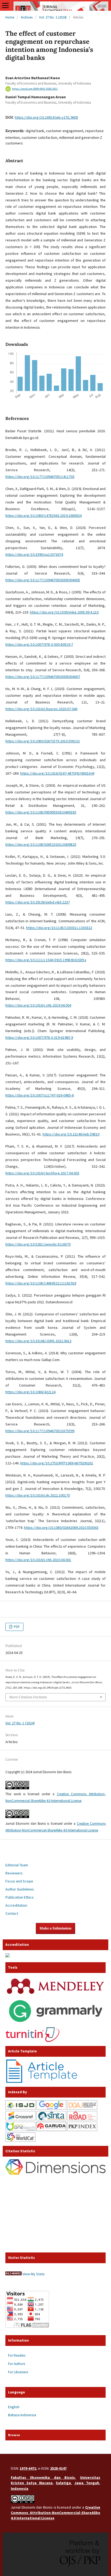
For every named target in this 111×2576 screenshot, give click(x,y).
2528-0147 (58, 2468)
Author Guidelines (20, 1889)
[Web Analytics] (13, 2274)
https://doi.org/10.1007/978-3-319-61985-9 (39, 1037)
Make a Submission (55, 1928)
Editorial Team (17, 1865)
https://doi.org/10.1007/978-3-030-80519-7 (39, 644)
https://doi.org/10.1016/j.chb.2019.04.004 (38, 1005)
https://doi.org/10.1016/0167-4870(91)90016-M (57, 773)
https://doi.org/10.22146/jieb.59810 (71, 1134)
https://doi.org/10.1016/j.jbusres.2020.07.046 (41, 709)
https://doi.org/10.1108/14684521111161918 (41, 1283)
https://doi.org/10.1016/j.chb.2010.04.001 (38, 1560)
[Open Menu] (5, 5)
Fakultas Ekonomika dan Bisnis (43, 2477)
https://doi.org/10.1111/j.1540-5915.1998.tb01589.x (46, 960)
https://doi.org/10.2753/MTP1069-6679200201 (57, 1463)
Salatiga (63, 2483)
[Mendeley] (55, 1994)
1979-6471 (28, 2468)
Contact (12, 1913)
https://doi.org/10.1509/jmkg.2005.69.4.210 (64, 612)
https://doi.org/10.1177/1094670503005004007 (43, 677)
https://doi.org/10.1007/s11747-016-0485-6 (40, 1095)
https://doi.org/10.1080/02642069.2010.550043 (61, 1528)
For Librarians (18, 2372)
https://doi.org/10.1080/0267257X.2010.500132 (43, 741)
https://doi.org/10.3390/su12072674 (34, 554)
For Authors (17, 2364)
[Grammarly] (55, 2024)
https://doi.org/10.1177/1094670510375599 (40, 1431)
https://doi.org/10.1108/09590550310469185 (41, 812)
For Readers (17, 2355)
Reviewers (14, 1873)
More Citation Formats (28, 1697)
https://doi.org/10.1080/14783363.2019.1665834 (44, 516)
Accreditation (16, 1905)
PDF (16, 1627)
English (14, 2407)
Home (10, 17)
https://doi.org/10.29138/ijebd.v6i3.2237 (38, 902)
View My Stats (34, 2274)
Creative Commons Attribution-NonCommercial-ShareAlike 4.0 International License (55, 2513)
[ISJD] (20, 2108)
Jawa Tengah (87, 2483)
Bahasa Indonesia (22, 2415)
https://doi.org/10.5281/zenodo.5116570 (38, 1244)
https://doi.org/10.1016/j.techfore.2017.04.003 (42, 1173)
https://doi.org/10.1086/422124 (30, 1392)
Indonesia (20, 2488)
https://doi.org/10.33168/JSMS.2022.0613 (38, 1341)
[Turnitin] (32, 2041)
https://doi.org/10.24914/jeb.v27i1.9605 (46, 117)
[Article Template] (42, 2081)
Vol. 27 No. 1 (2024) (53, 17)
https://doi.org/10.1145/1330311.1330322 (59, 928)
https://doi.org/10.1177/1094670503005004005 (43, 580)
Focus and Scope (19, 1881)
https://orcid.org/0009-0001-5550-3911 (35, 89)
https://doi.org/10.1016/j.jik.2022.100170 (38, 1495)
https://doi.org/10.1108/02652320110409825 (41, 844)
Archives (27, 17)
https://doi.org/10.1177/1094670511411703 (40, 477)
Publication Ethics (20, 1897)
